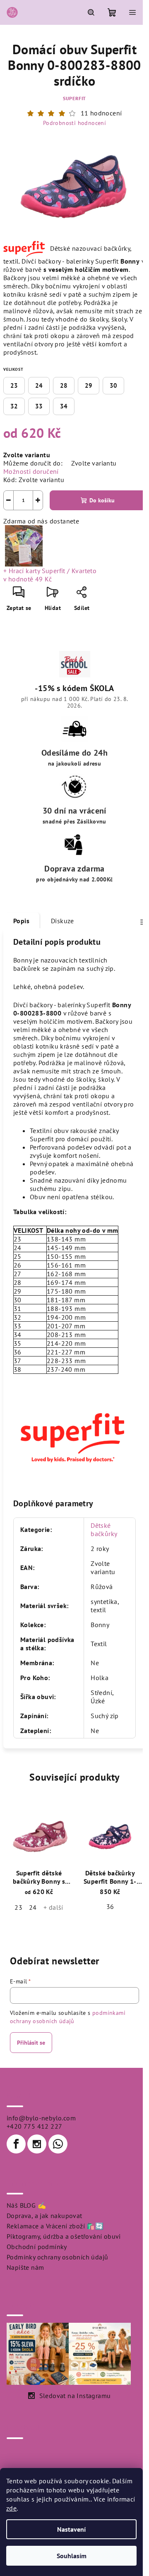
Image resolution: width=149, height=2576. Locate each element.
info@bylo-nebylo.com (41, 2118)
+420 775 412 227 (34, 2126)
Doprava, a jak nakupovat (44, 2216)
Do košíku (102, 500)
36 (110, 1906)
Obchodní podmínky (37, 2247)
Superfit (74, 98)
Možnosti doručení (31, 471)
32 (14, 406)
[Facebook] (16, 2144)
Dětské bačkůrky (104, 1529)
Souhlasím (72, 2556)
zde (11, 2508)
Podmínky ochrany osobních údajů (57, 2257)
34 (64, 406)
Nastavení (71, 2529)
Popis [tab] (21, 921)
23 (14, 385)
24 (39, 385)
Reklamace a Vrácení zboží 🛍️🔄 (55, 2226)
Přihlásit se (31, 2043)
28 (64, 385)
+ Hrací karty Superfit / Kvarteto (50, 575)
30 (113, 385)
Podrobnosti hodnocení (74, 123)
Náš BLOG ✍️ (26, 2205)
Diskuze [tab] (62, 921)
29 (89, 385)
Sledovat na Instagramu (75, 2396)
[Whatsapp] (58, 2144)
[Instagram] (37, 2144)
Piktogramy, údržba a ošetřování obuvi (64, 2236)
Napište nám (25, 2267)
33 (39, 406)
